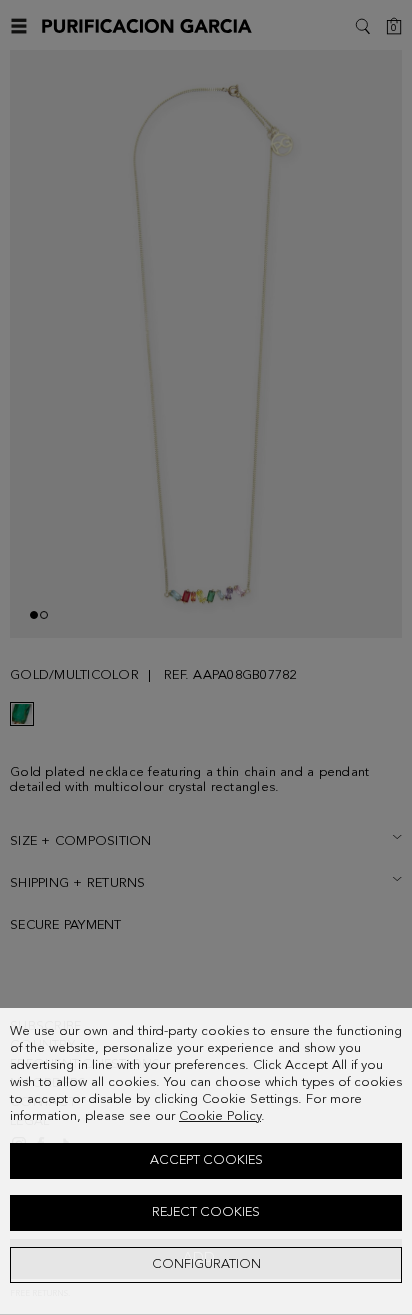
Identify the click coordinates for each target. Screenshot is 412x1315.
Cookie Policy (220, 1116)
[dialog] (206, 1161)
